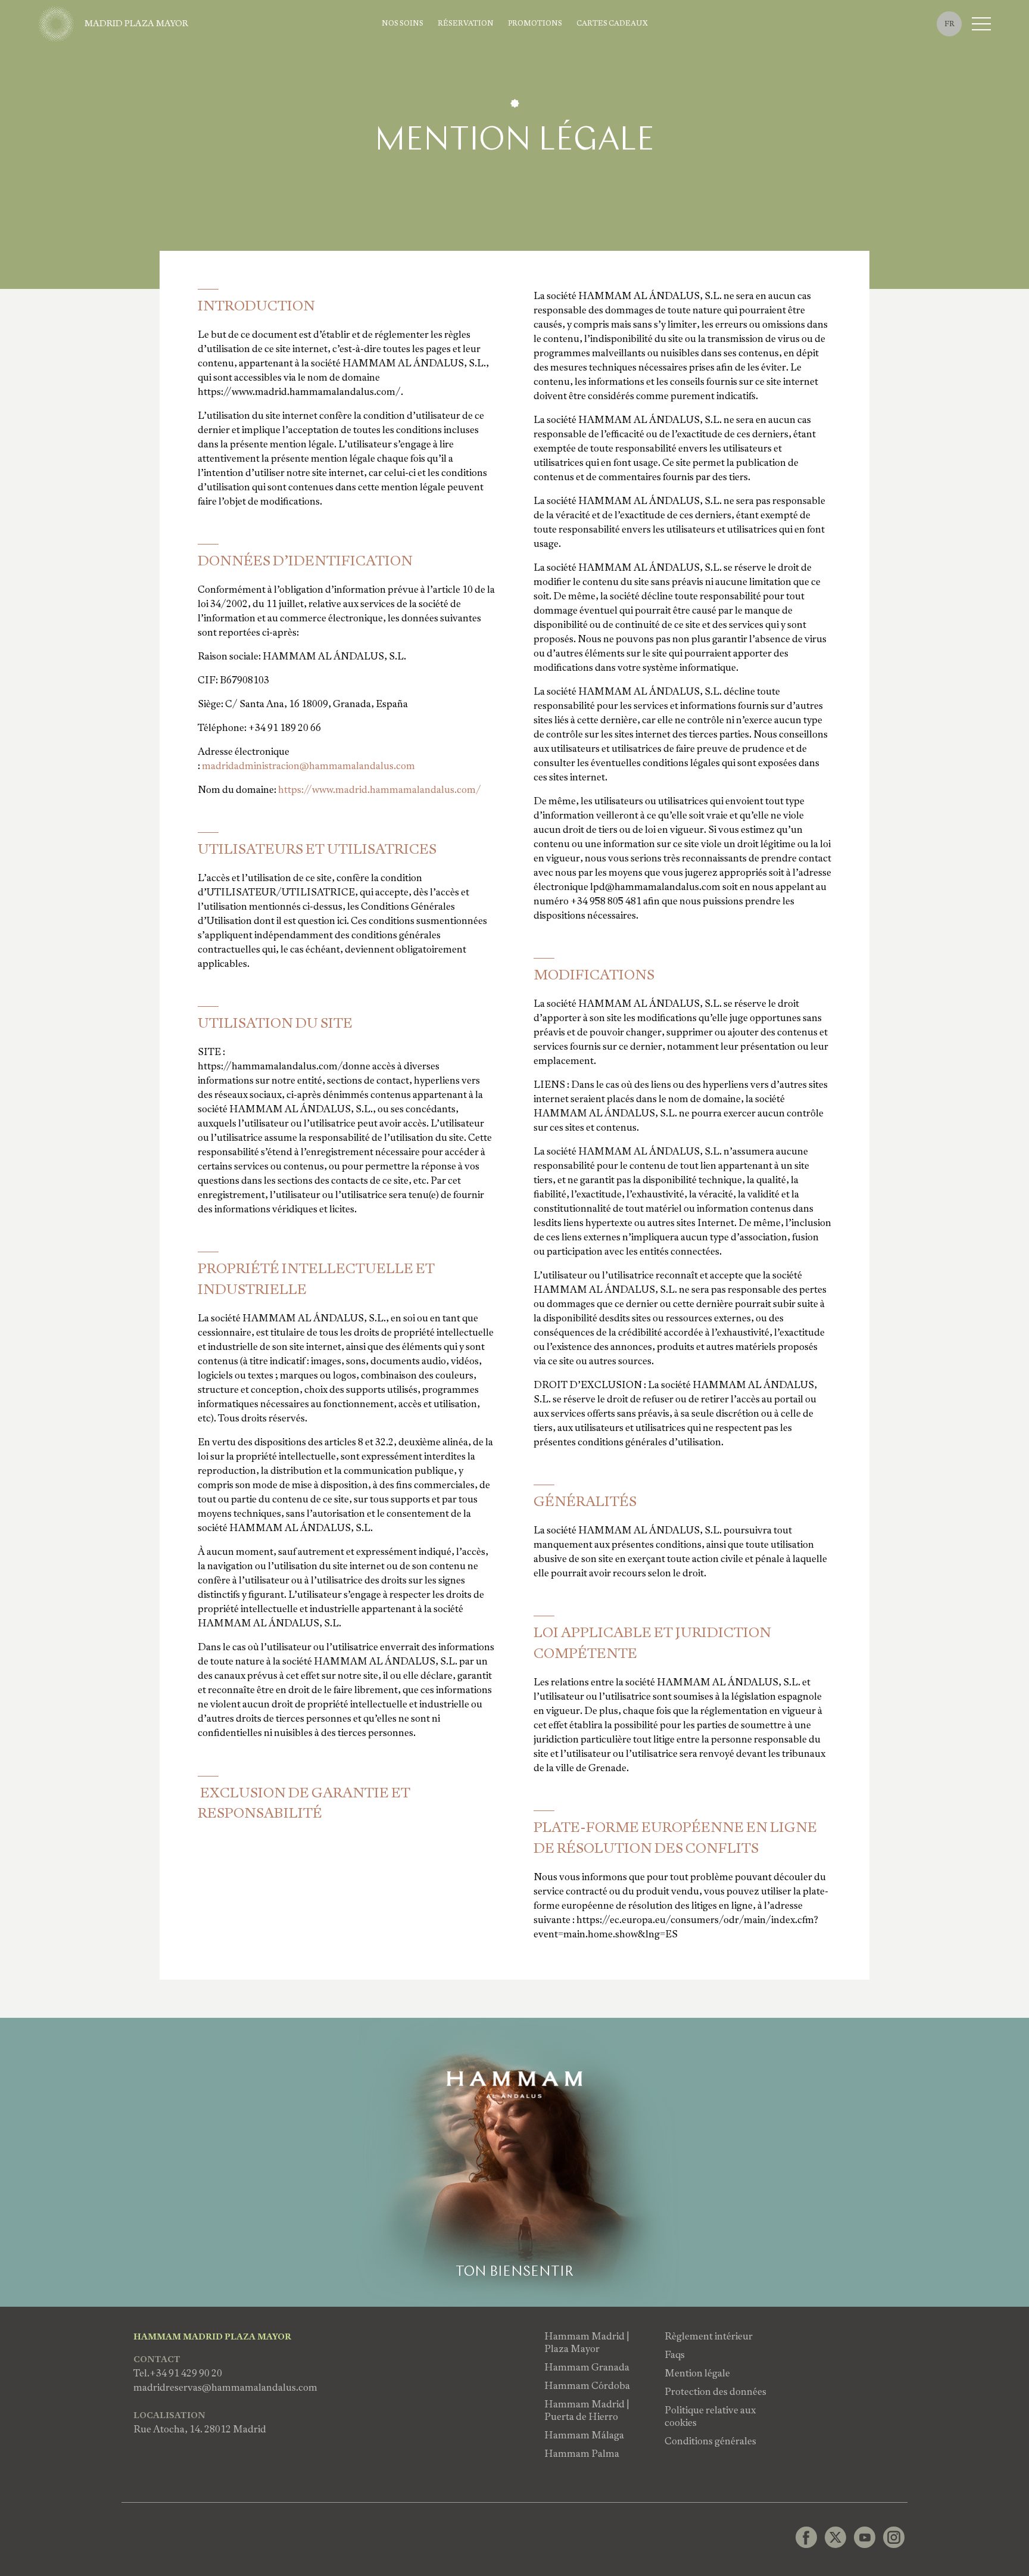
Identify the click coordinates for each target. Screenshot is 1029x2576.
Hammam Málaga (584, 2435)
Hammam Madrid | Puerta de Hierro (587, 2410)
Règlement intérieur (709, 2336)
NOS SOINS (403, 24)
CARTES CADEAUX (612, 24)
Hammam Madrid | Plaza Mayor (587, 2342)
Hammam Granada (587, 2367)
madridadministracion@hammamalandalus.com (308, 766)
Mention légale (697, 2373)
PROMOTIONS (535, 24)
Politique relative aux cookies (710, 2416)
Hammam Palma (582, 2454)
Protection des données (715, 2392)
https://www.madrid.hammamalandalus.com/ (380, 790)
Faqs (675, 2355)
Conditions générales (710, 2441)
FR (950, 24)
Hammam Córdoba (587, 2386)
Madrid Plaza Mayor (136, 23)
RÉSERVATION (466, 24)
